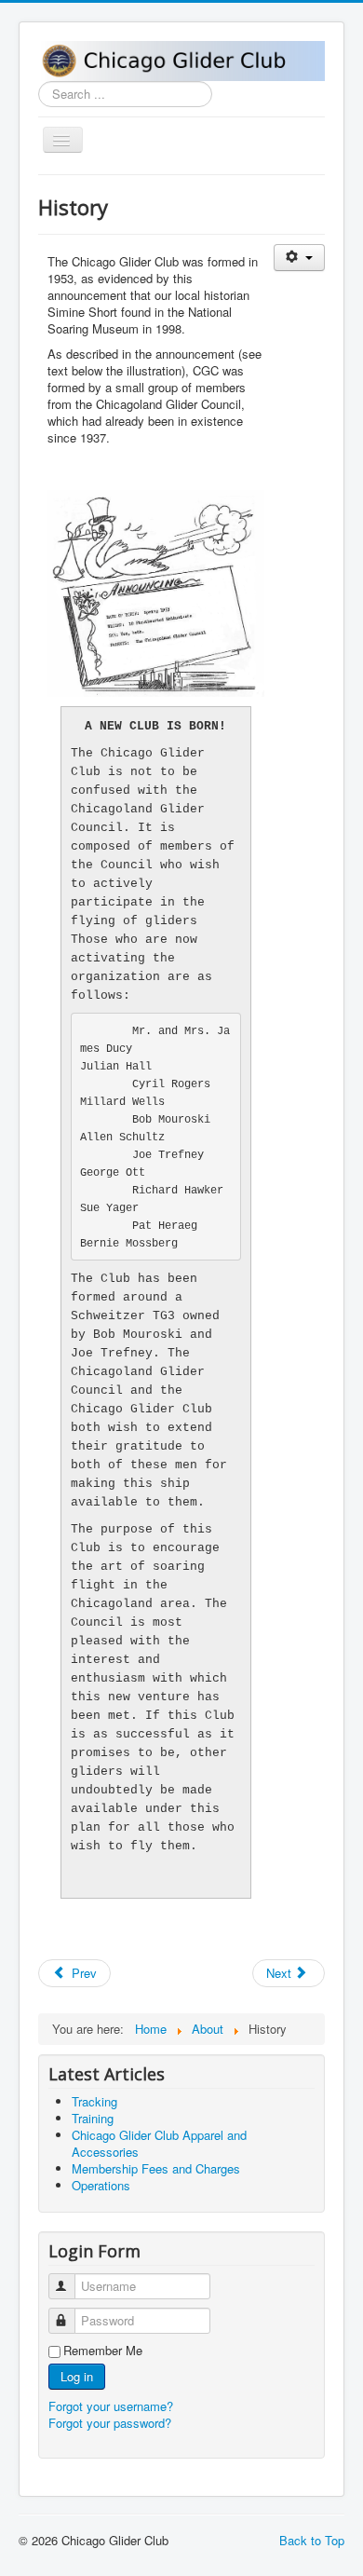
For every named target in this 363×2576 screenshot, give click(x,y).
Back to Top (312, 2540)
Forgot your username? (111, 2406)
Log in (77, 2376)
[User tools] (299, 258)
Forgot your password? (110, 2423)
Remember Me (103, 2351)
